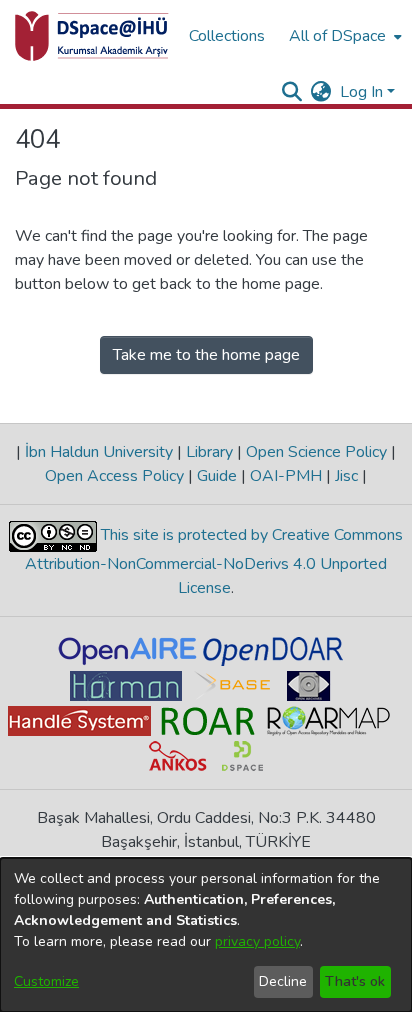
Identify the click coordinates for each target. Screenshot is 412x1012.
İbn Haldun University (99, 452)
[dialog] (206, 935)
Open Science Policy (316, 452)
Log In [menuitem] (361, 92)
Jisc (346, 476)
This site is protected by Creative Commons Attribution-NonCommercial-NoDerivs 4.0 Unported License (214, 561)
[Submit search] (292, 92)
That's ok (355, 981)
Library (209, 452)
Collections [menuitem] (227, 36)
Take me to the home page (206, 355)
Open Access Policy (116, 476)
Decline (283, 981)
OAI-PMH (286, 476)
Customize (46, 981)
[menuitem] (343, 36)
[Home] (92, 36)
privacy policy (257, 941)
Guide (217, 476)
